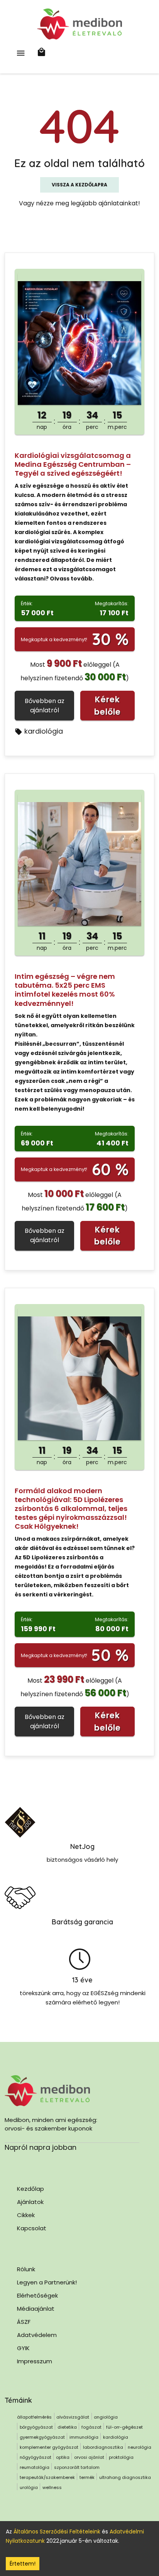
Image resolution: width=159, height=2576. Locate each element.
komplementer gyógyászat (49, 2447)
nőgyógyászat (36, 2457)
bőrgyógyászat (36, 2427)
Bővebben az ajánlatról (45, 706)
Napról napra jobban (41, 2147)
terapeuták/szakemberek (47, 2477)
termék (87, 2477)
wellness (52, 2487)
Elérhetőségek (37, 2295)
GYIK (23, 2348)
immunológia (84, 2437)
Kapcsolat (32, 2228)
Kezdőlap (30, 2189)
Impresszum (35, 2361)
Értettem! (23, 2564)
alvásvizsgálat (73, 2417)
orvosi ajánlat (89, 2457)
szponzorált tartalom (77, 2467)
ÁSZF (24, 2322)
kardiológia (44, 731)
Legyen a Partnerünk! (47, 2282)
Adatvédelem (37, 2335)
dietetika (67, 2427)
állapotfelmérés (34, 2417)
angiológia (106, 2417)
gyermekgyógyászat (42, 2437)
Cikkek (26, 2215)
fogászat (91, 2427)
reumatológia (35, 2467)
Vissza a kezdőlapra (79, 185)
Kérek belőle (107, 706)
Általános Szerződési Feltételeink (57, 2532)
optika (63, 2457)
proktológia (121, 2457)
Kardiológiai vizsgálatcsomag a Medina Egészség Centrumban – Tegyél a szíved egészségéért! (73, 464)
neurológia (140, 2447)
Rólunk (26, 2269)
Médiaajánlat (36, 2309)
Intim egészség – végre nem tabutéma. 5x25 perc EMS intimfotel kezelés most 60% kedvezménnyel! (65, 990)
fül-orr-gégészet (124, 2427)
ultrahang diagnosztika (125, 2477)
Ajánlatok (30, 2202)
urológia (29, 2487)
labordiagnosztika (103, 2447)
